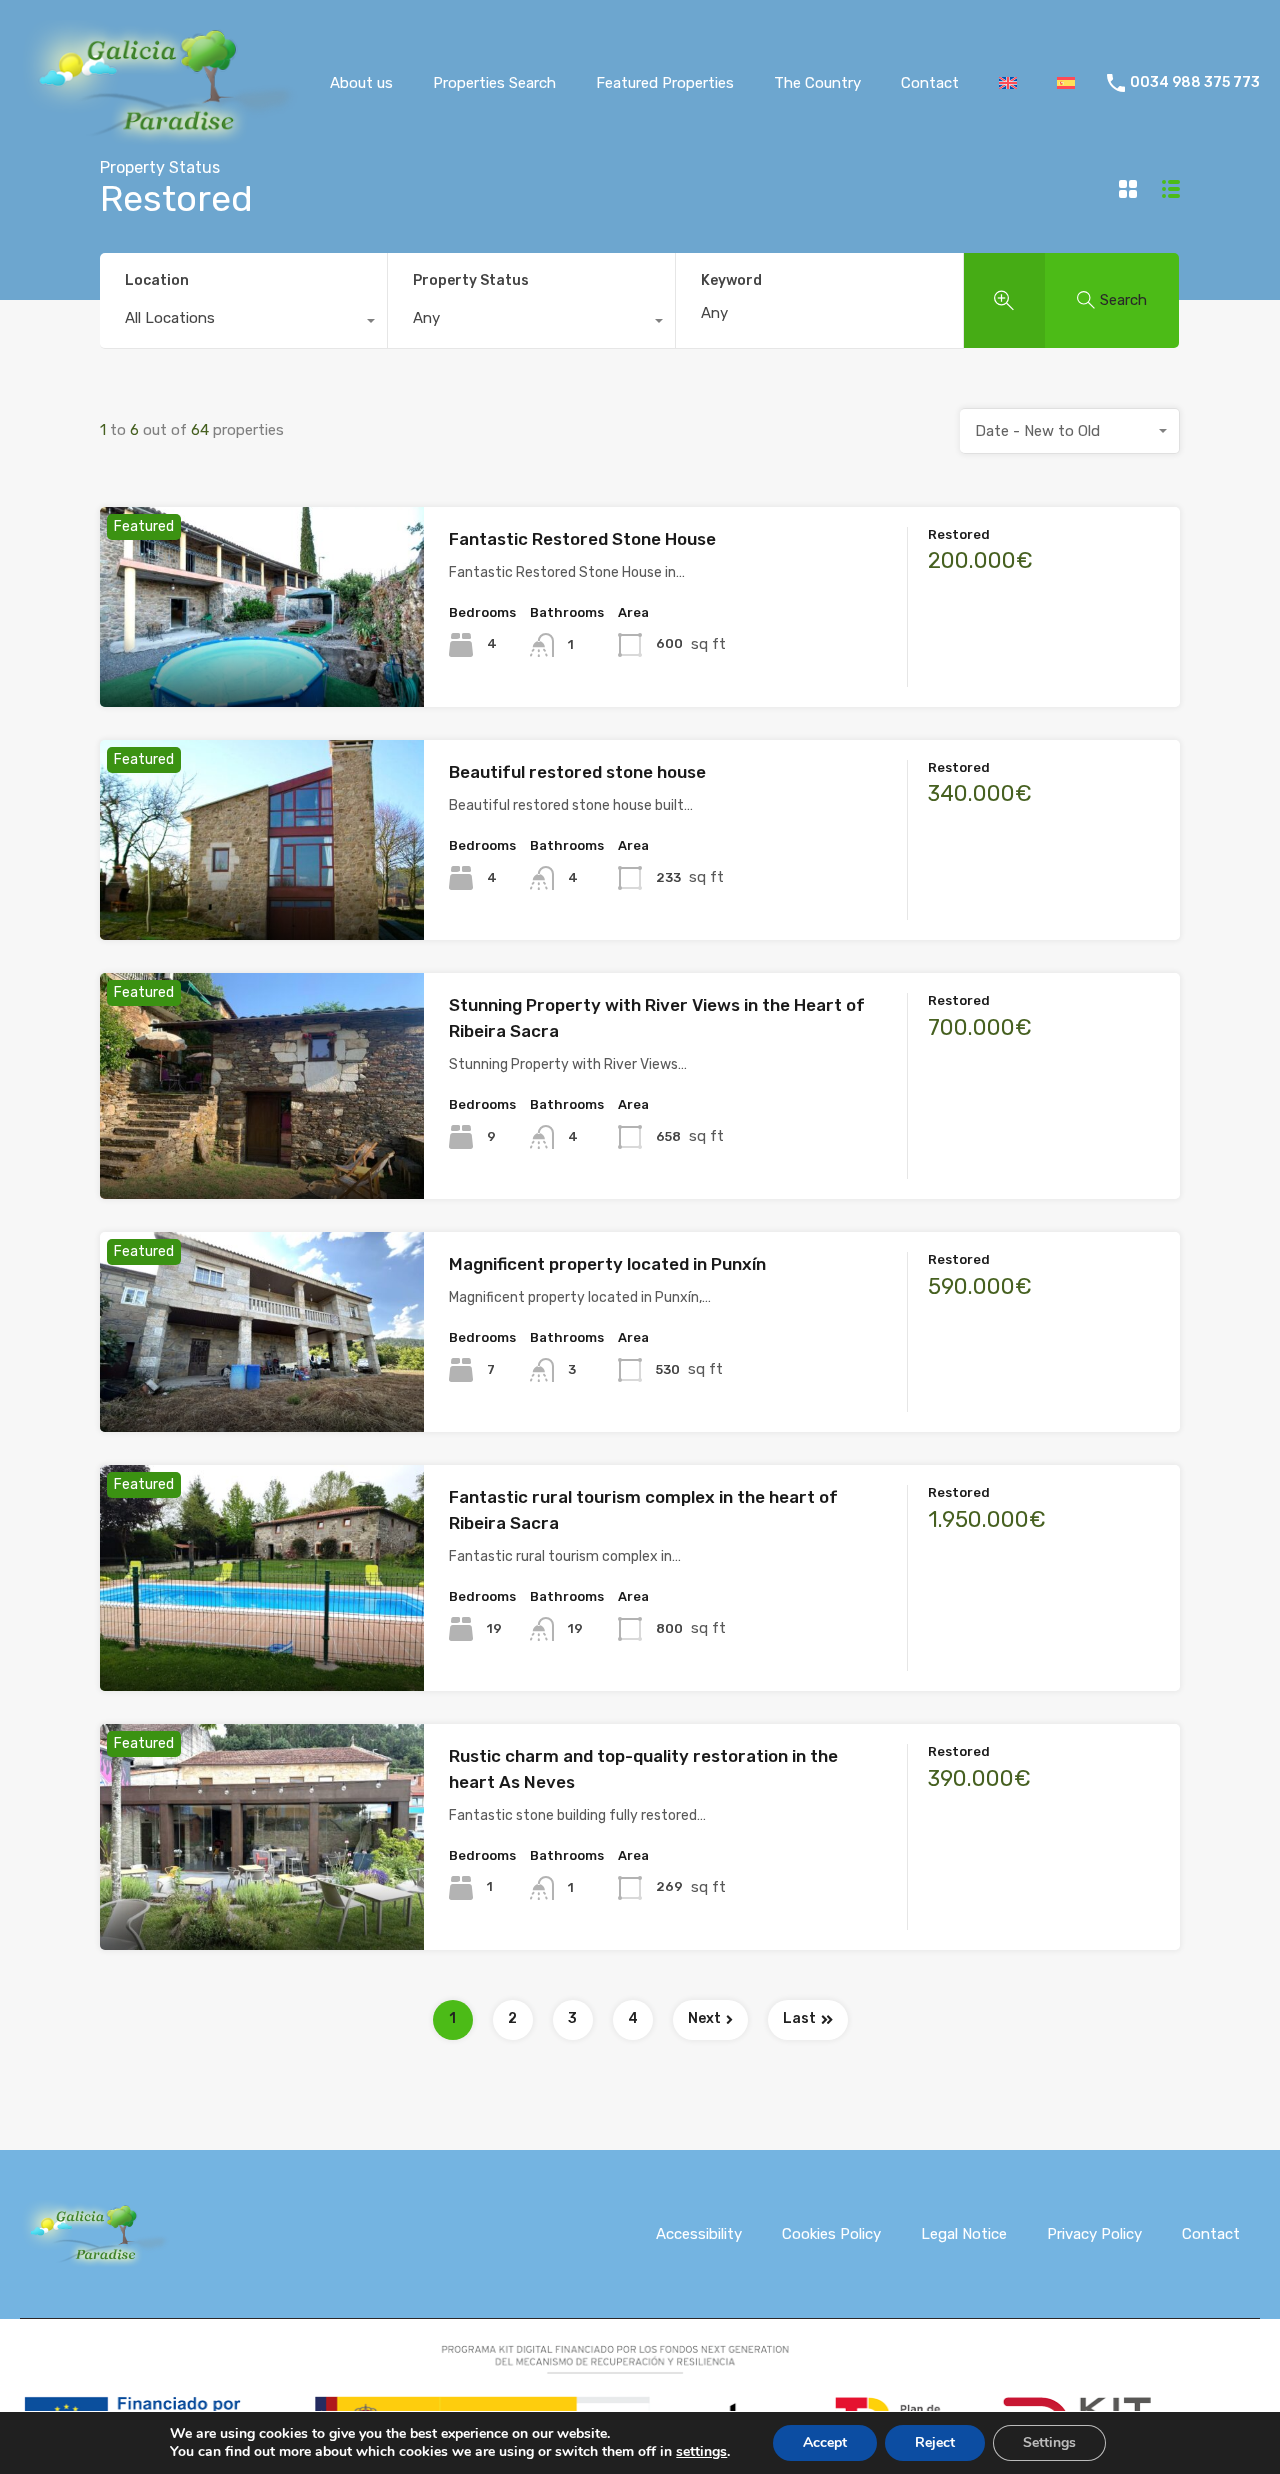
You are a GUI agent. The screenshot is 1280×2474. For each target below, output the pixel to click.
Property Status (471, 280)
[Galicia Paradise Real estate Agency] (159, 137)
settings (701, 2452)
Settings (1049, 2442)
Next (704, 2018)
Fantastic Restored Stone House (582, 539)
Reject (935, 2442)
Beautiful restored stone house (577, 772)
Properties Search (494, 83)
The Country (817, 83)
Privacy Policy (1094, 2234)
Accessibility (699, 2234)
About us (361, 83)
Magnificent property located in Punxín (607, 1264)
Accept (825, 2442)
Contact (930, 83)
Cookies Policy (831, 2234)
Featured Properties (665, 83)
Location (157, 280)
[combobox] (243, 323)
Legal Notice (964, 2234)
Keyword (731, 281)
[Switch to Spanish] (1066, 83)
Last (799, 2018)
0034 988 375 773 (1195, 83)
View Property (262, 666)
